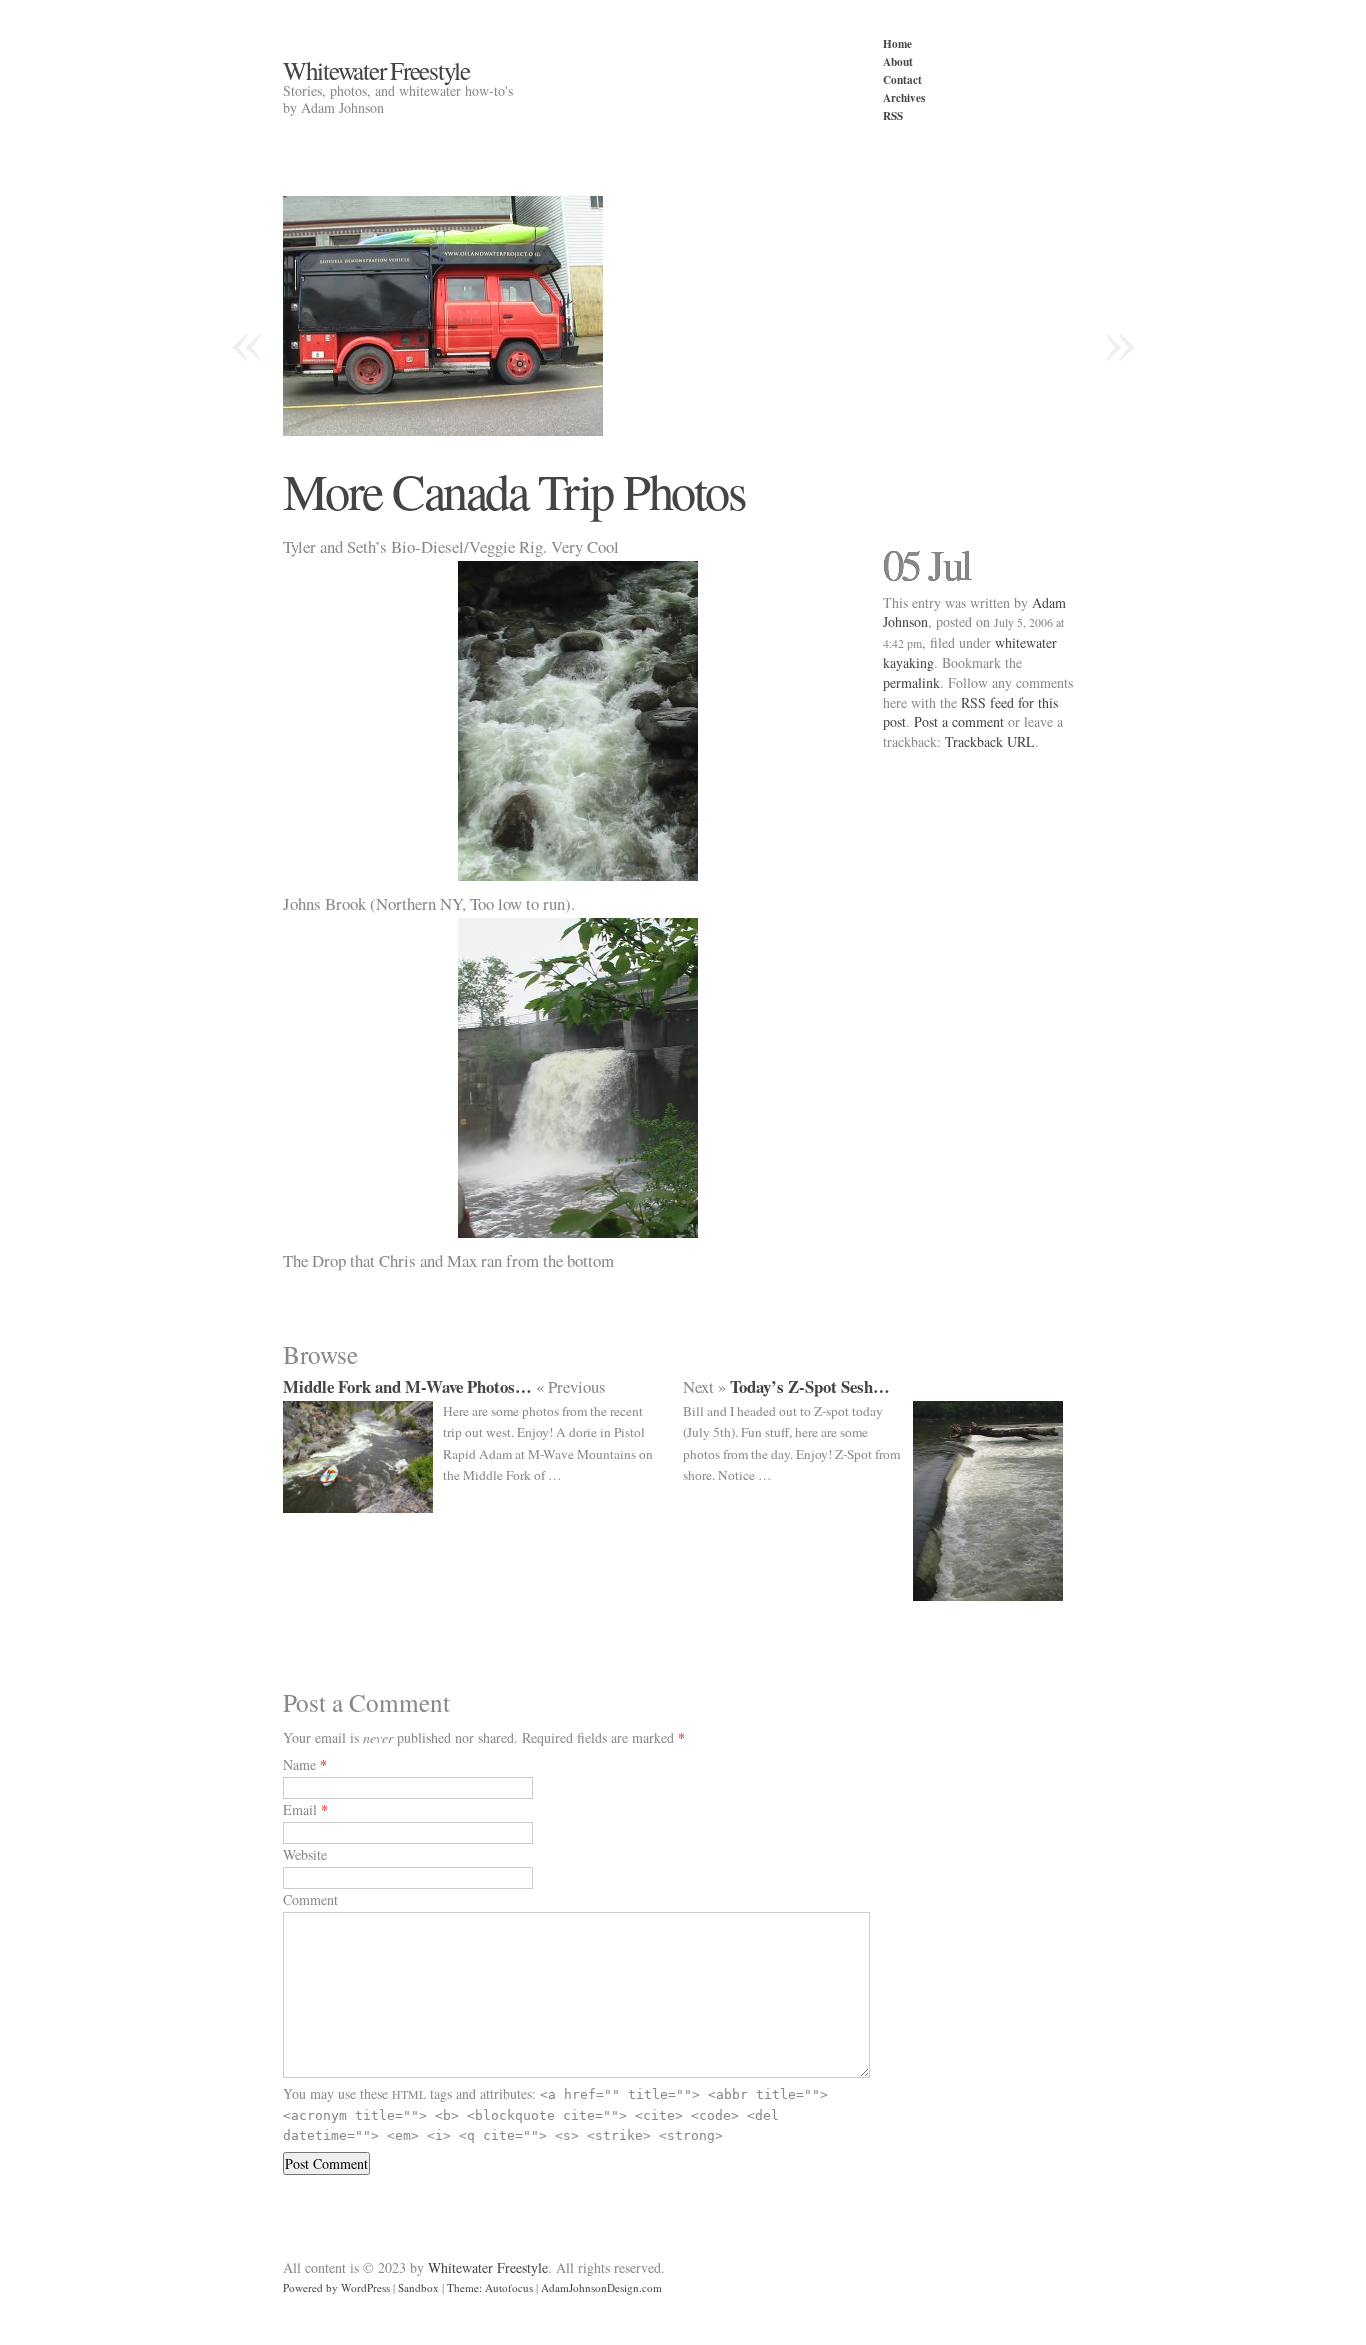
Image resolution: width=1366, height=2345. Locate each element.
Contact (902, 79)
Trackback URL (990, 741)
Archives (904, 97)
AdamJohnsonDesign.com (601, 2287)
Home (897, 43)
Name (299, 1764)
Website (305, 1854)
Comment (310, 1899)
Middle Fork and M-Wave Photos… (407, 1386)
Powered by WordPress (336, 2287)
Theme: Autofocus (490, 2287)
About (898, 61)
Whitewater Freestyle (376, 70)
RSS (893, 115)
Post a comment (959, 721)
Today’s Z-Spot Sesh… (810, 1386)
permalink (911, 682)
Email (300, 1809)
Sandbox (418, 2287)
